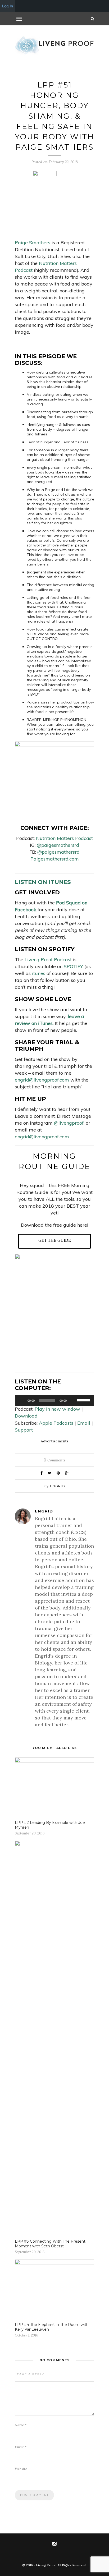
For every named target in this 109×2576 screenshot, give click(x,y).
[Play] (22, 1400)
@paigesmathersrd (58, 845)
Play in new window (57, 1409)
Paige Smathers (33, 243)
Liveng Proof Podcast (48, 960)
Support (24, 1430)
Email (84, 1423)
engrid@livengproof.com (42, 1080)
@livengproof (69, 1123)
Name (21, 2425)
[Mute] (72, 1400)
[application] (54, 1400)
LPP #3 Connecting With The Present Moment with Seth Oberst (50, 2244)
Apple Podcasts (56, 1423)
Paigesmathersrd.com (55, 859)
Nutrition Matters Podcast (64, 838)
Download (26, 1416)
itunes (39, 973)
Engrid (58, 1486)
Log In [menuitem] (8, 6)
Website (21, 2469)
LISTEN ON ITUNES (43, 882)
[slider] (84, 1400)
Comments (54, 1460)
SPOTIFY (73, 966)
